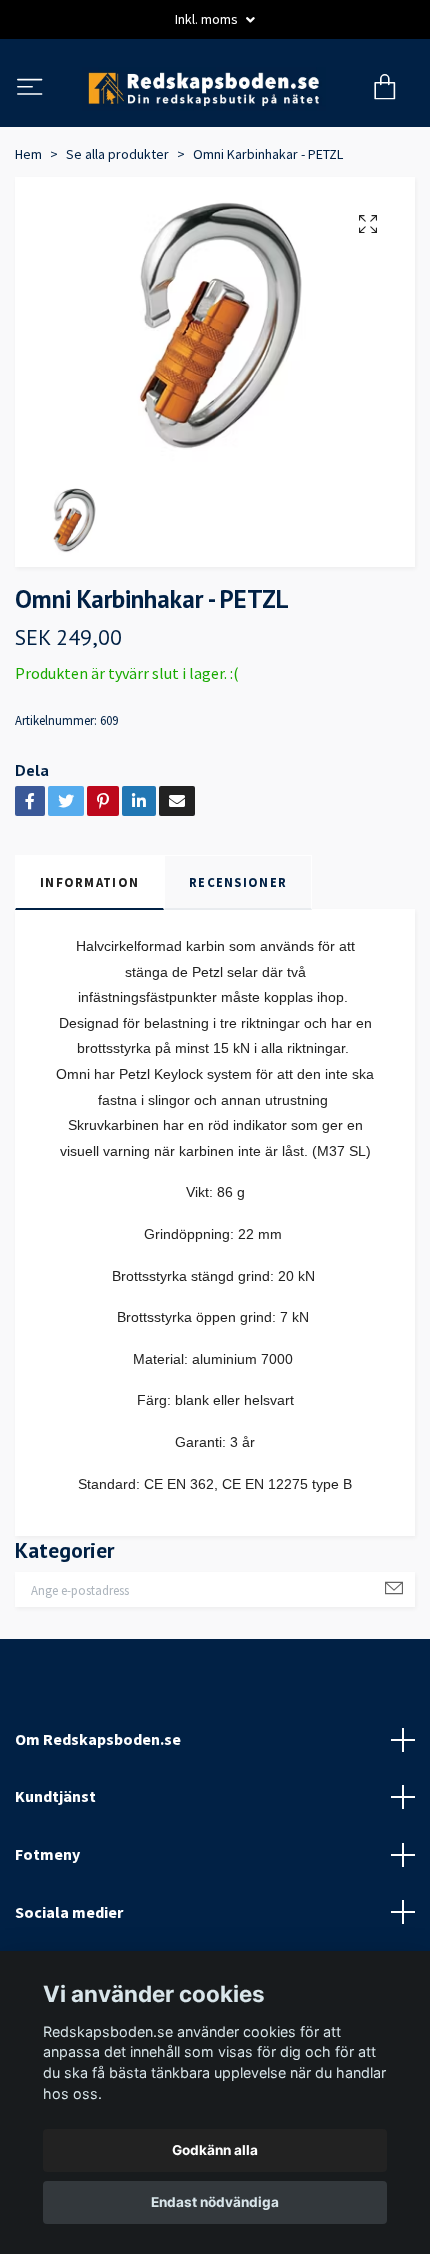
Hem (28, 237)
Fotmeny (47, 1937)
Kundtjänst (55, 1879)
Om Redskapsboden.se (98, 1822)
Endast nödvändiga (215, 2202)
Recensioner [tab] (238, 965)
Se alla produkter (117, 237)
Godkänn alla (215, 2150)
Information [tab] (89, 965)
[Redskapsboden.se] (215, 130)
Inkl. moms (208, 19)
